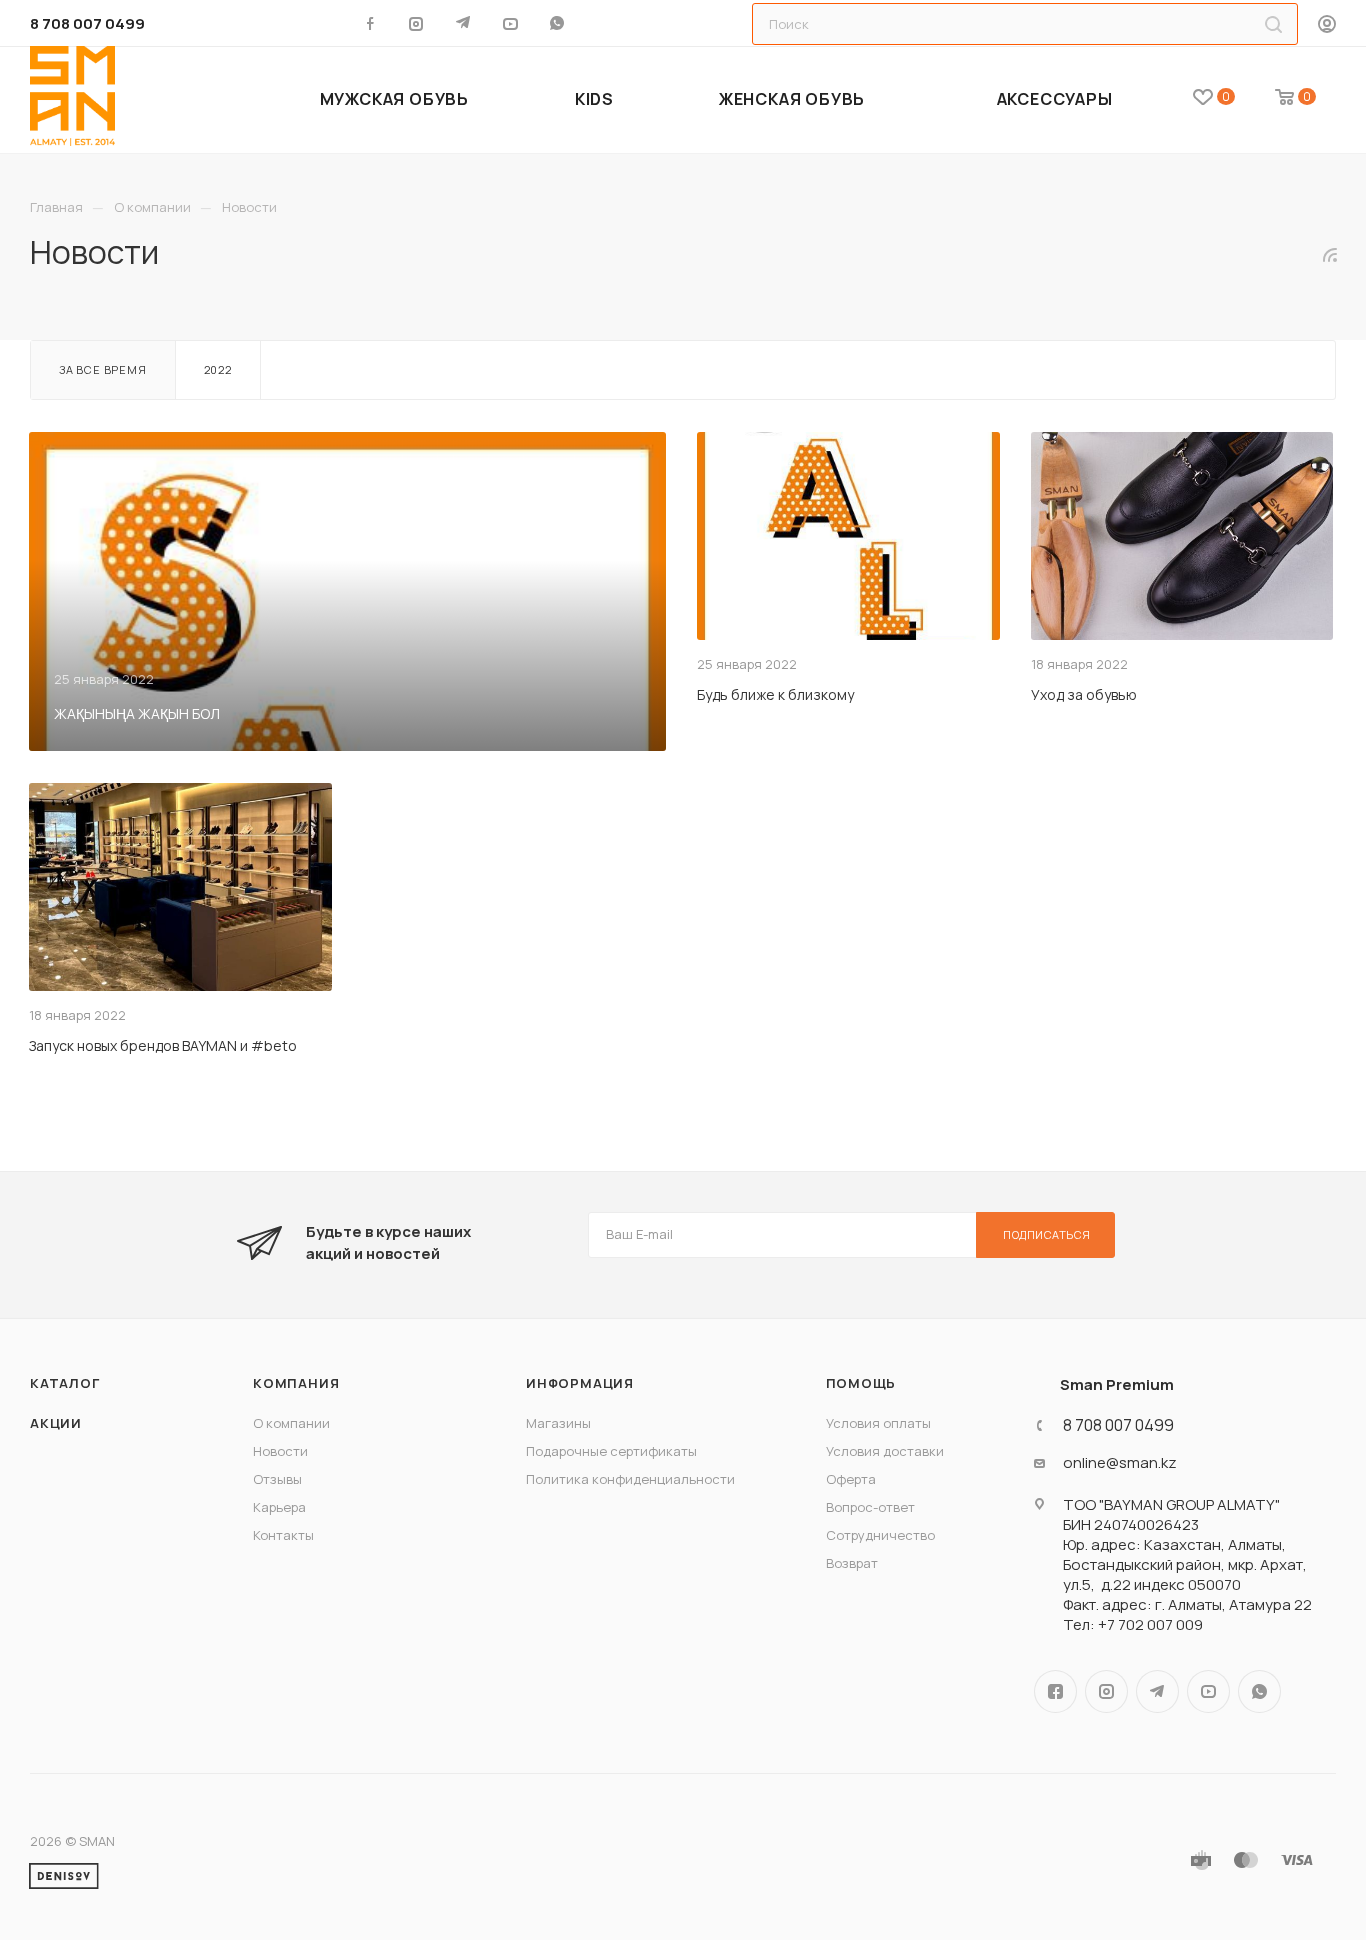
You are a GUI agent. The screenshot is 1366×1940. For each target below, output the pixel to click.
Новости (280, 1451)
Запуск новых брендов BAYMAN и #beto (163, 1045)
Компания (296, 1383)
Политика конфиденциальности (630, 1479)
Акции (56, 1423)
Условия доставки (885, 1451)
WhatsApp (559, 22)
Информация (580, 1383)
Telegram (1157, 1691)
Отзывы (277, 1479)
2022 (218, 369)
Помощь (861, 1383)
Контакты (283, 1535)
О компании (291, 1423)
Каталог (65, 1383)
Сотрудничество (880, 1535)
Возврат (852, 1563)
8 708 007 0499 (87, 23)
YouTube (1208, 1691)
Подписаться (1047, 1234)
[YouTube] (512, 22)
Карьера (279, 1507)
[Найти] (1273, 24)
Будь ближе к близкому (775, 694)
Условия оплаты (878, 1423)
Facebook (1055, 1691)
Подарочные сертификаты (611, 1451)
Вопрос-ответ (870, 1507)
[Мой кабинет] (1327, 25)
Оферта (851, 1479)
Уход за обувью (1084, 694)
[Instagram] (418, 22)
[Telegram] (465, 22)
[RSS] (1330, 254)
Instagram (1106, 1691)
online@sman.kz (1120, 1463)
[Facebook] (371, 22)
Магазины (558, 1423)
